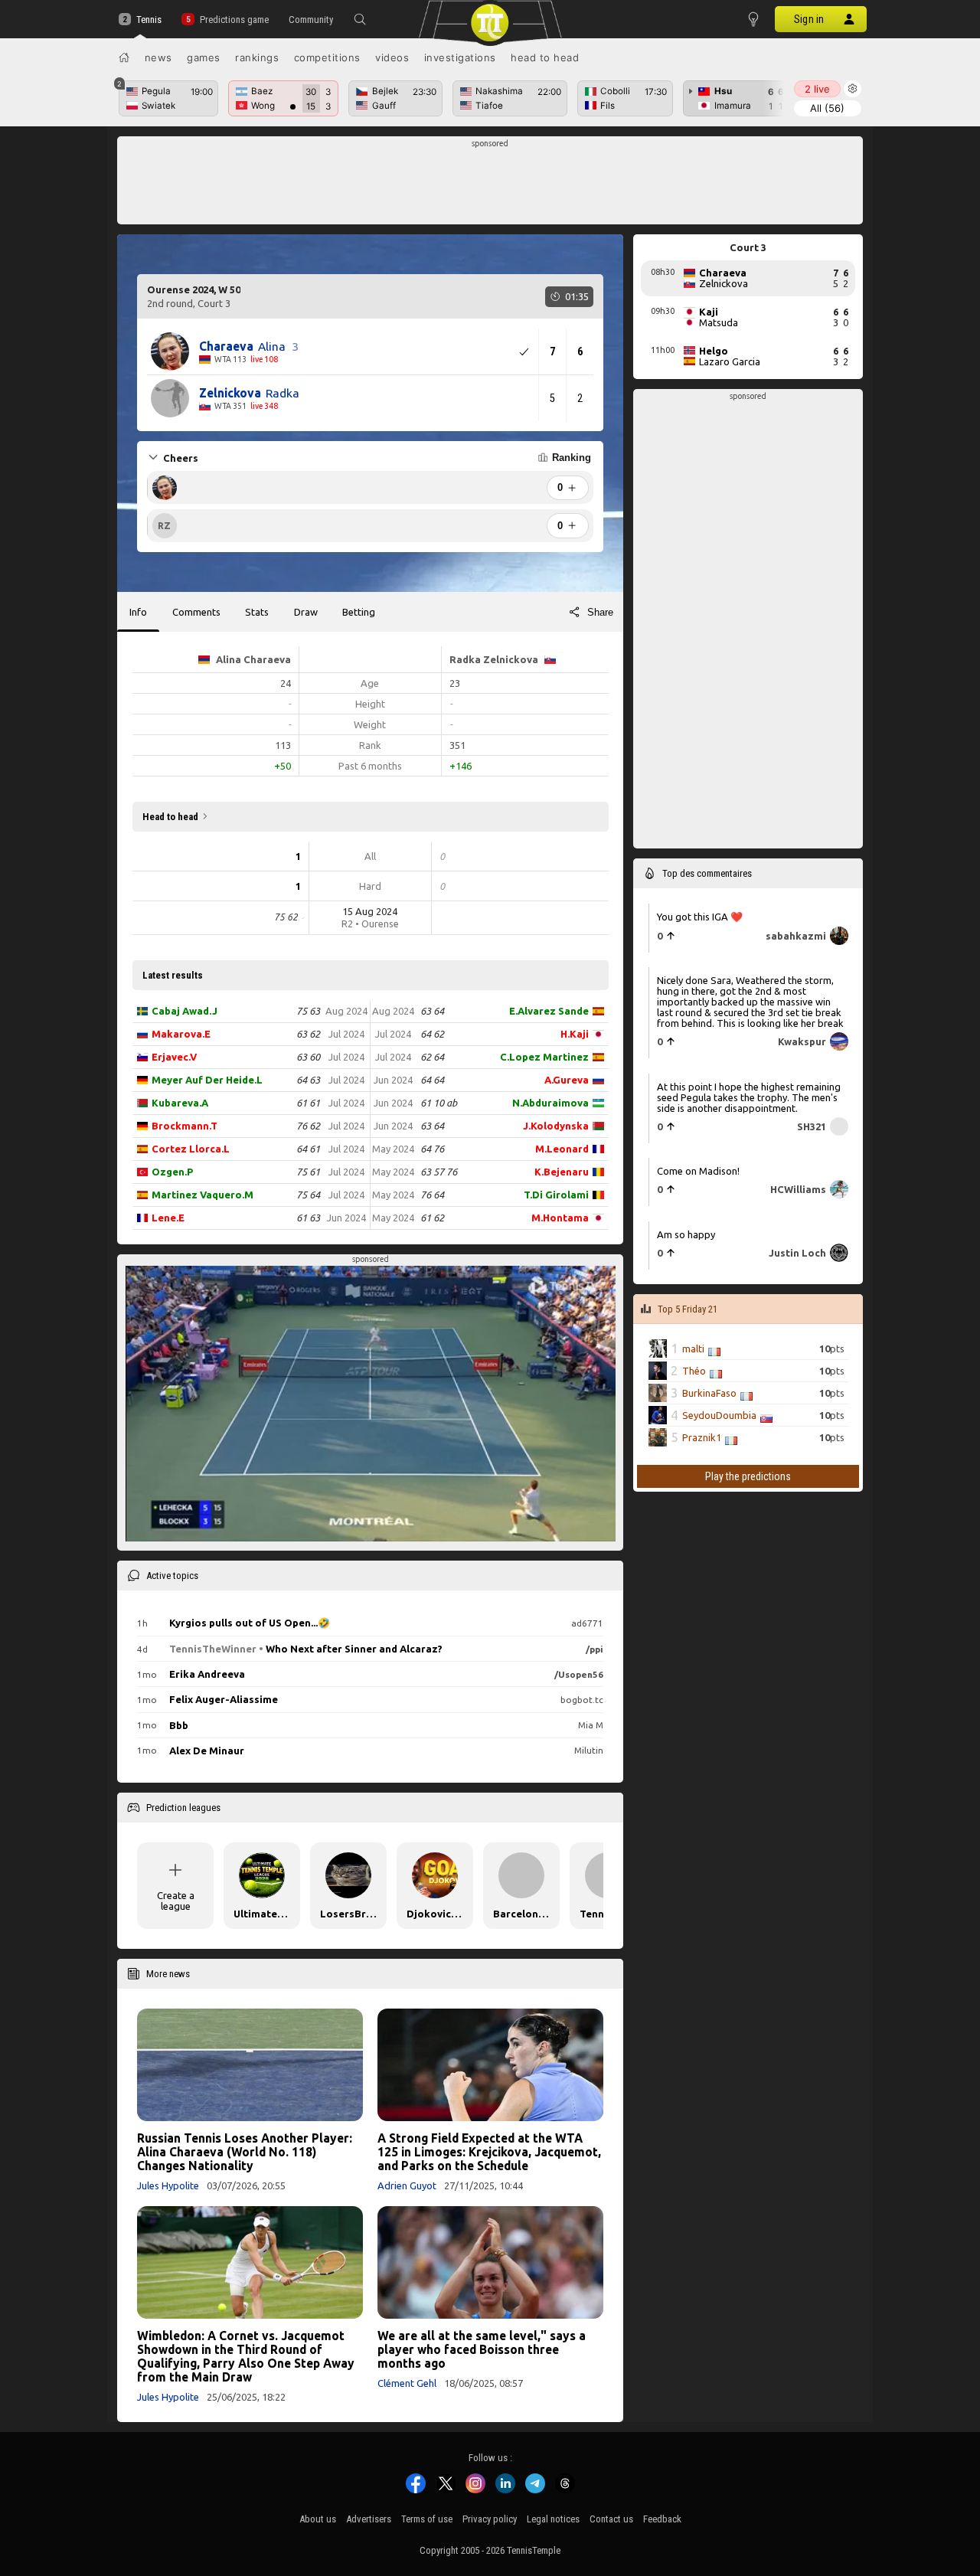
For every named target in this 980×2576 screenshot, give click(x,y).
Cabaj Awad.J (185, 1011)
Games (204, 57)
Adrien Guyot (407, 2185)
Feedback (662, 2519)
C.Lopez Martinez (544, 1057)
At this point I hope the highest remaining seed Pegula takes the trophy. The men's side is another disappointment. (749, 1097)
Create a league (176, 1901)
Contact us (611, 2519)
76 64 (432, 1195)
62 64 (432, 1057)
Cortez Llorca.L (191, 1149)
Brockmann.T (185, 1126)
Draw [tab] (306, 612)
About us (318, 2519)
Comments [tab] (196, 612)
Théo (694, 1371)
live (817, 89)
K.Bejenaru (562, 1172)
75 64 (308, 1195)
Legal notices (553, 2519)
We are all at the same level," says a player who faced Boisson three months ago (482, 2349)
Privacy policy (490, 2519)
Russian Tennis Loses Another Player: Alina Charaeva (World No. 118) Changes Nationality (245, 2152)
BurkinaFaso (709, 1393)
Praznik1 (702, 1437)
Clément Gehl (407, 2383)
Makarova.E (181, 1034)
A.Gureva (567, 1080)
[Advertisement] (490, 185)
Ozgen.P (172, 1172)
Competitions (327, 57)
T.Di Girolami (556, 1195)
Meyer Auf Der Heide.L (207, 1080)
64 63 (308, 1080)
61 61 (308, 1103)
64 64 (432, 1080)
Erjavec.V (174, 1057)
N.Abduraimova (550, 1103)
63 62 (308, 1034)
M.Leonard (562, 1149)
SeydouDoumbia (719, 1415)
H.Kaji (575, 1034)
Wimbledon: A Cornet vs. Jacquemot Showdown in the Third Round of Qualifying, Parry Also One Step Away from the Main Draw (246, 2356)
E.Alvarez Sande (549, 1011)
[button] (360, 19)
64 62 (432, 1034)
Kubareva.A (180, 1103)
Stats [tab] (257, 612)
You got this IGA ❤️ (700, 917)
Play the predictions (748, 1476)
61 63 (308, 1218)
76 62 (308, 1126)
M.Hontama (560, 1218)
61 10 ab (439, 1103)
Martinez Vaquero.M (203, 1195)
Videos (392, 57)
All (827, 108)
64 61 (308, 1149)
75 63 (308, 1011)
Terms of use (427, 2519)
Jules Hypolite (168, 2185)
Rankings (257, 57)
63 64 (432, 1011)
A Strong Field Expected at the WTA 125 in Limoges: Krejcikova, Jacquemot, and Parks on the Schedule (489, 2152)
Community (311, 20)
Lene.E (168, 1218)
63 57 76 (439, 1172)
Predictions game (234, 20)
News (158, 57)
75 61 (308, 1172)
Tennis (149, 20)
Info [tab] (138, 612)
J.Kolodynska (556, 1126)
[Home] (124, 57)
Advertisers (369, 2519)
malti (693, 1348)
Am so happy (686, 1234)
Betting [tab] (359, 612)
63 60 (308, 1057)
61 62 (432, 1218)
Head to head (545, 57)
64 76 (432, 1149)
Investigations (460, 57)
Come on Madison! (698, 1171)
